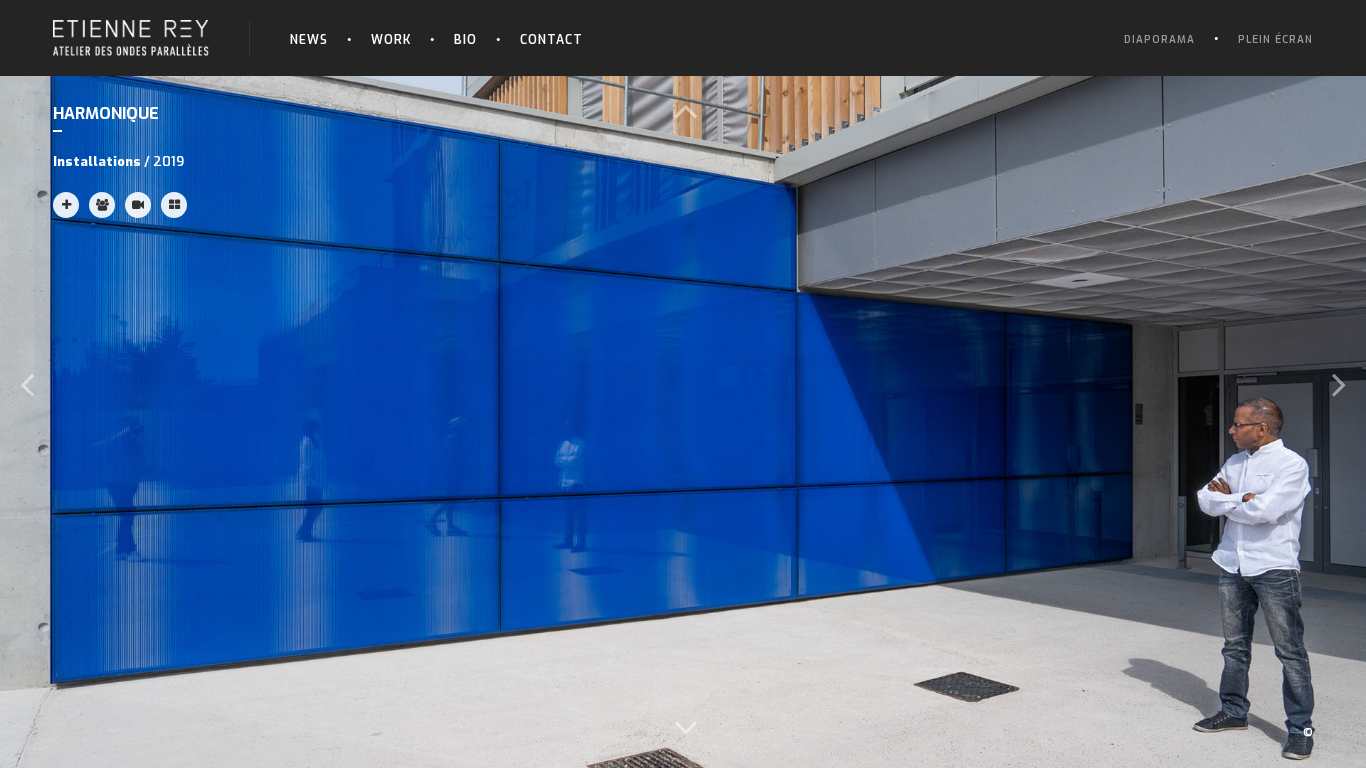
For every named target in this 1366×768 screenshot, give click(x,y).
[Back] (174, 205)
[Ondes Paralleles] (131, 26)
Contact (551, 40)
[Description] (66, 205)
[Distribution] (102, 205)
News (309, 40)
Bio (465, 40)
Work (391, 40)
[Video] (138, 205)
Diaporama (1159, 39)
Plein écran (1275, 39)
